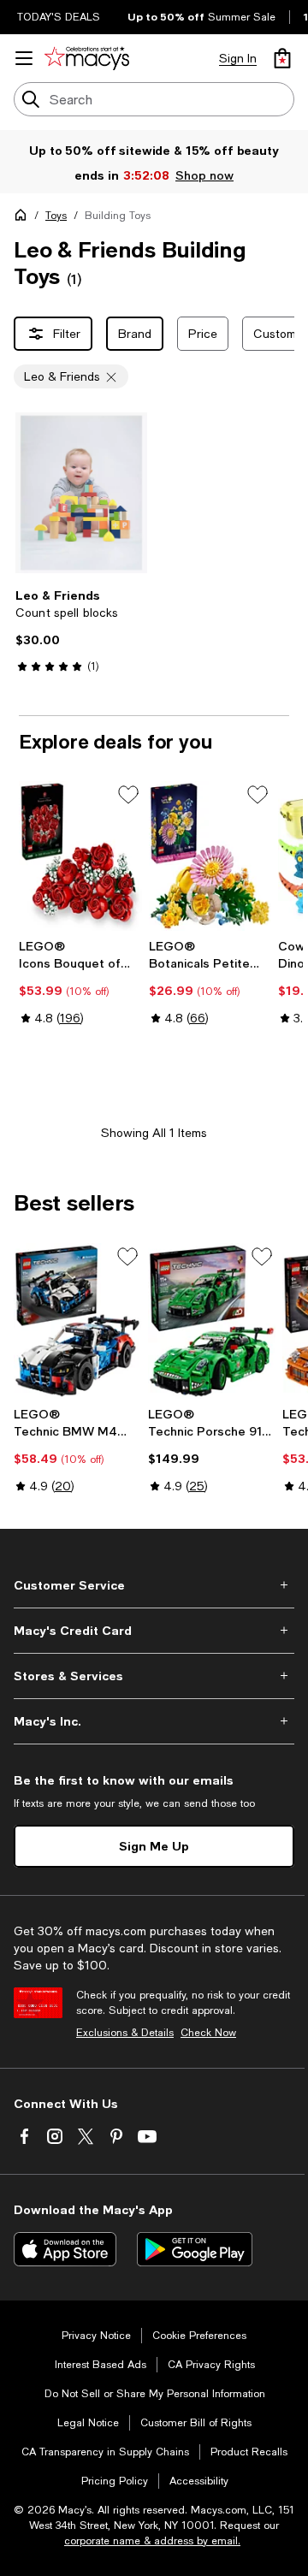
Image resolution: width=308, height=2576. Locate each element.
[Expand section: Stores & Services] (154, 1676)
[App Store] (65, 2249)
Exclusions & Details (125, 2033)
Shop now (204, 175)
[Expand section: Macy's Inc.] (154, 1721)
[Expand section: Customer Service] (154, 1585)
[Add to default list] (128, 795)
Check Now (208, 2033)
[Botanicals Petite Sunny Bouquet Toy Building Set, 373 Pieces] (210, 856)
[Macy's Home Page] (87, 58)
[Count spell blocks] (81, 493)
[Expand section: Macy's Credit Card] (154, 1631)
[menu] (24, 58)
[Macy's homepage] (24, 218)
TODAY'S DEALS (59, 17)
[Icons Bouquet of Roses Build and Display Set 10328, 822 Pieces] (80, 856)
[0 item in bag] (282, 58)
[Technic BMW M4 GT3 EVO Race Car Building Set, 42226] (77, 1321)
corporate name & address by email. (152, 2541)
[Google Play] (195, 2249)
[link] (81, 631)
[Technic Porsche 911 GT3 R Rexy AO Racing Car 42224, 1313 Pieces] (212, 1321)
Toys (56, 216)
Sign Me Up (154, 1846)
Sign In (238, 58)
